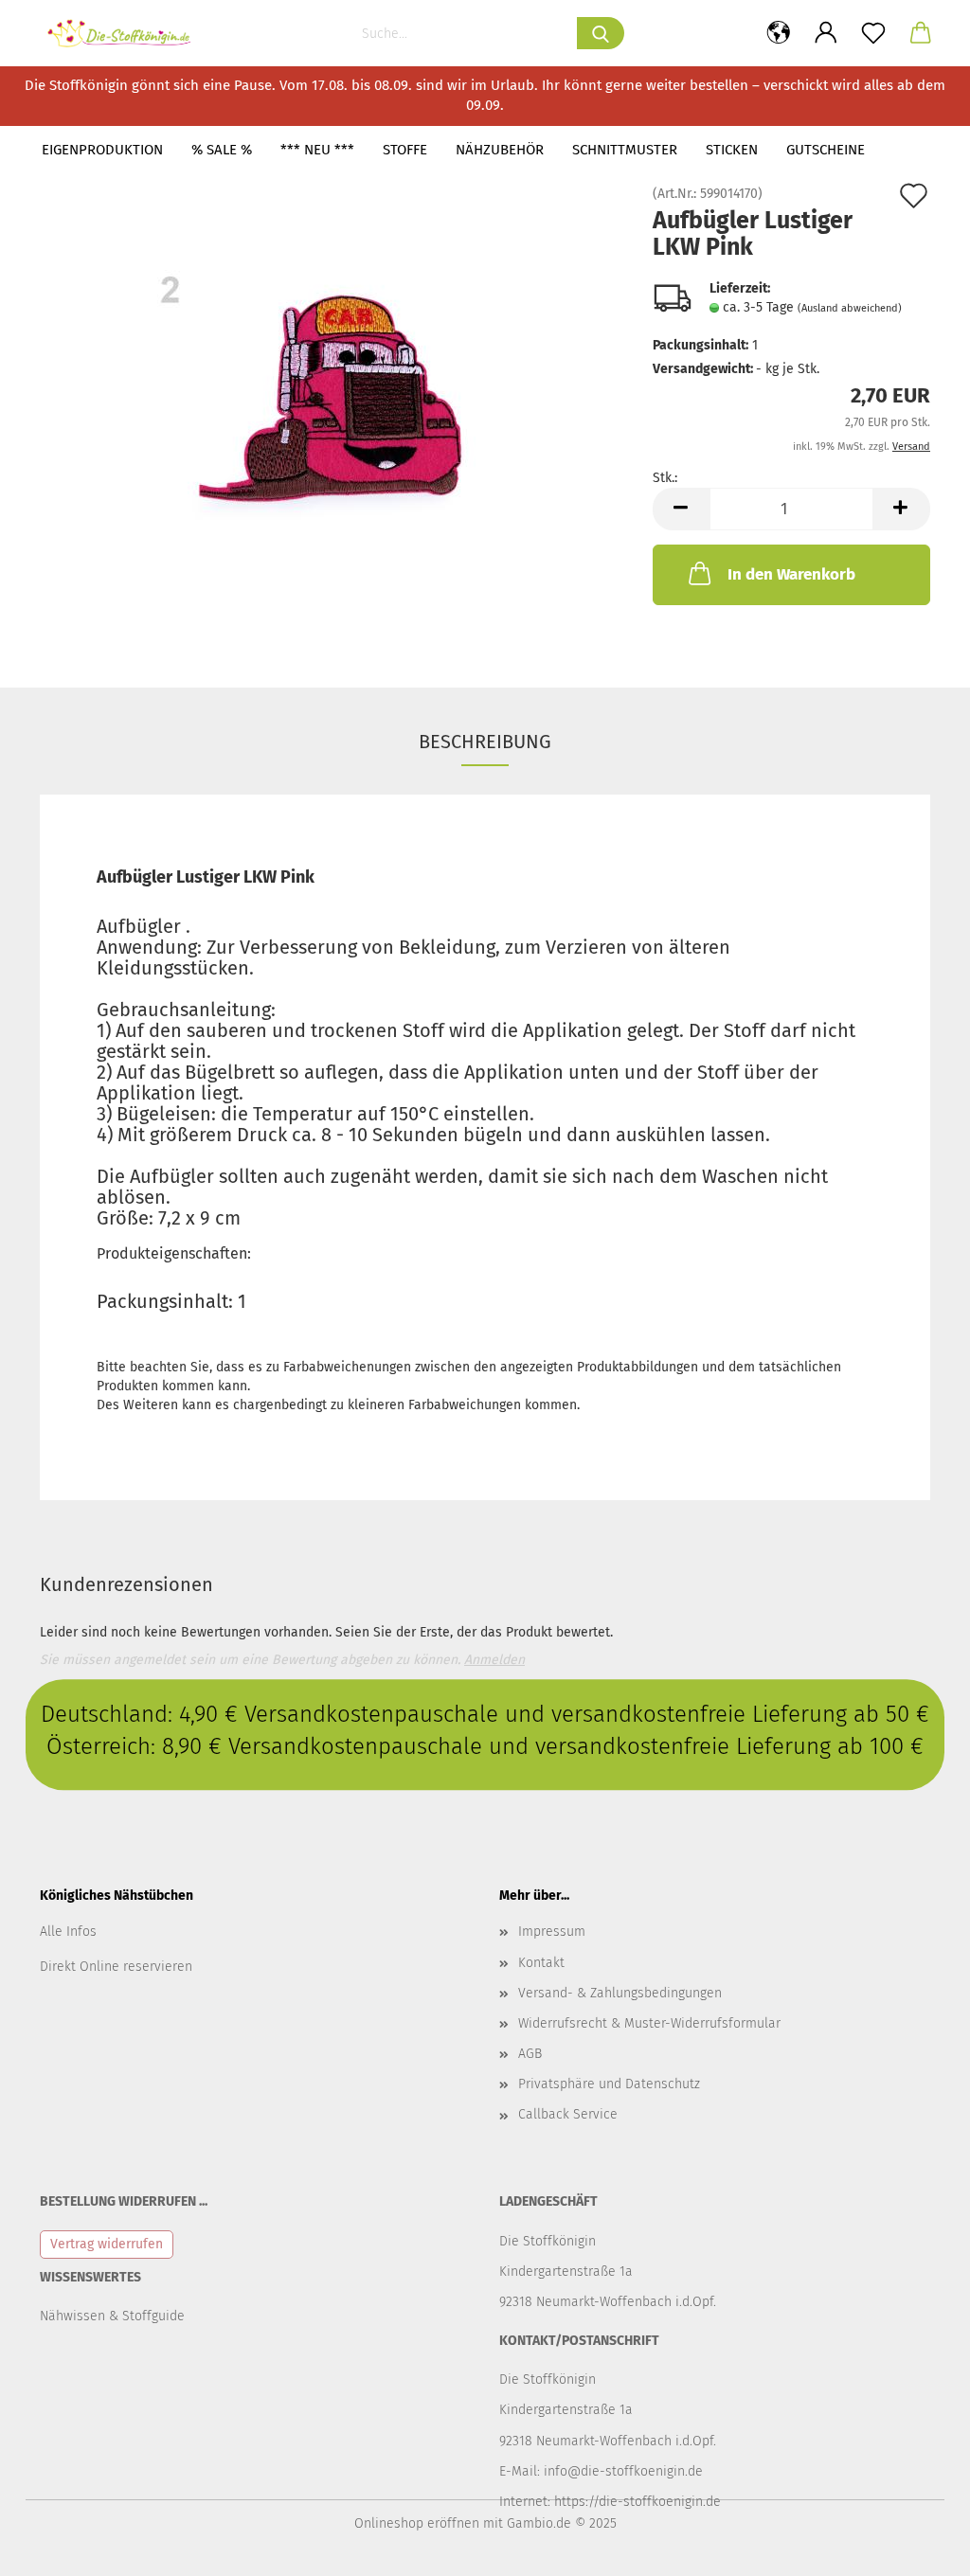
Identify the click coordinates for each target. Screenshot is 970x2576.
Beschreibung (485, 742)
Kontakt (541, 1963)
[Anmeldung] (826, 33)
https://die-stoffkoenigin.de (638, 2502)
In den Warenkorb (791, 574)
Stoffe (405, 150)
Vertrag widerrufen (107, 2244)
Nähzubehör (500, 150)
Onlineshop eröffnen (417, 2523)
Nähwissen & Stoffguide (112, 2316)
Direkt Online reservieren (116, 1967)
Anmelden (494, 1660)
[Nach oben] (918, 2548)
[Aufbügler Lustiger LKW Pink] (332, 400)
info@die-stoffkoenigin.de (623, 2471)
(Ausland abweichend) (850, 308)
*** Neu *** (317, 150)
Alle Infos (68, 1932)
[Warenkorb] (921, 33)
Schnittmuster (625, 150)
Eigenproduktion (102, 150)
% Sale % (222, 150)
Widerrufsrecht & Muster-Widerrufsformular (649, 2023)
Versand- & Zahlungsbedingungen (620, 1993)
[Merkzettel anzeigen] (873, 33)
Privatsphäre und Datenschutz (609, 2084)
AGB (530, 2054)
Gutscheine (826, 150)
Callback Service (568, 2114)
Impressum (552, 1932)
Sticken (732, 150)
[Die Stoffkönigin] (127, 33)
